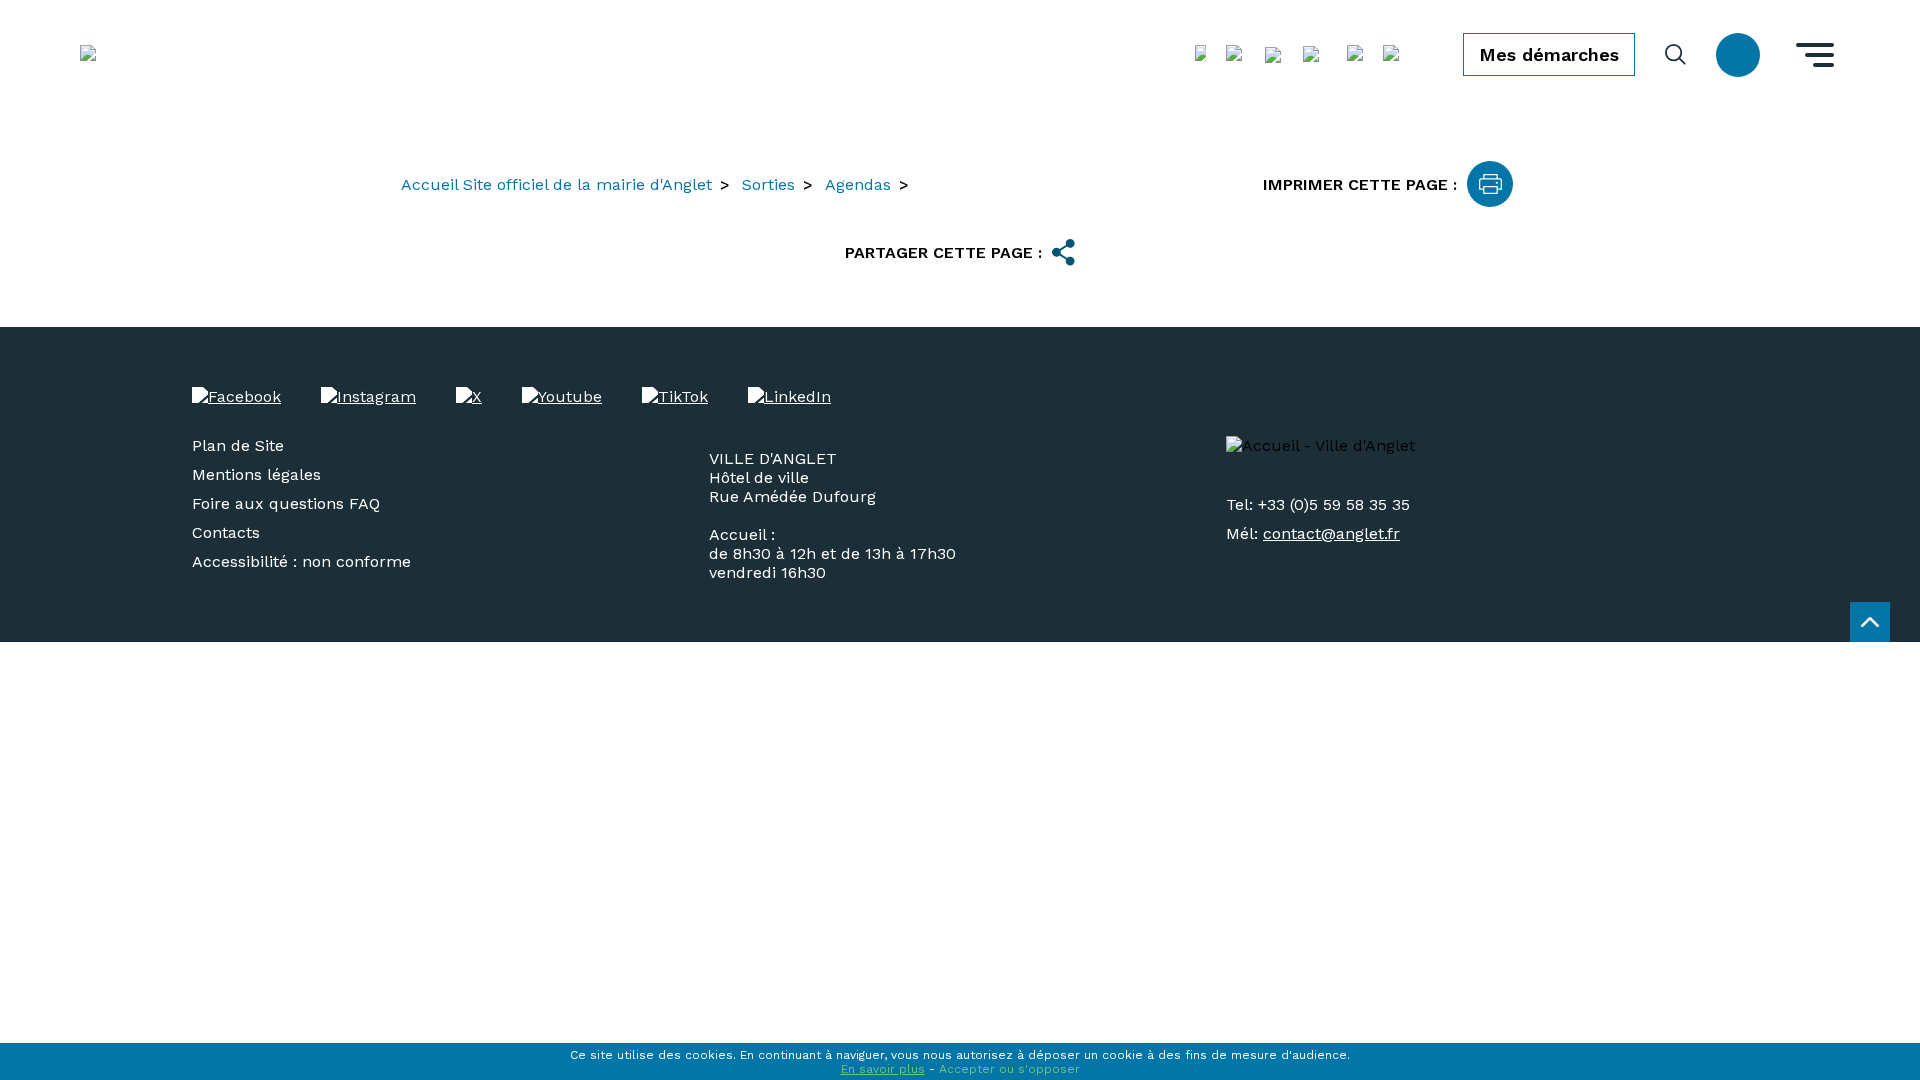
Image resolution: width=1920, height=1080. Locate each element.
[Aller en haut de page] (1870, 622)
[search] (1675, 54)
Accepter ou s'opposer (1009, 1069)
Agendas (858, 184)
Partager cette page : (943, 252)
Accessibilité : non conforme (301, 561)
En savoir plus (883, 1069)
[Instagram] (368, 396)
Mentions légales (256, 474)
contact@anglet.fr (1331, 533)
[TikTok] (675, 396)
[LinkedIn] (789, 396)
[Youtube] (562, 396)
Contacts (226, 532)
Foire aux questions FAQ (286, 503)
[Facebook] (236, 396)
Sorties (768, 184)
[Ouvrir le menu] (1815, 55)
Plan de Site (238, 445)
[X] (469, 396)
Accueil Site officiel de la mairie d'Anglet (556, 184)
